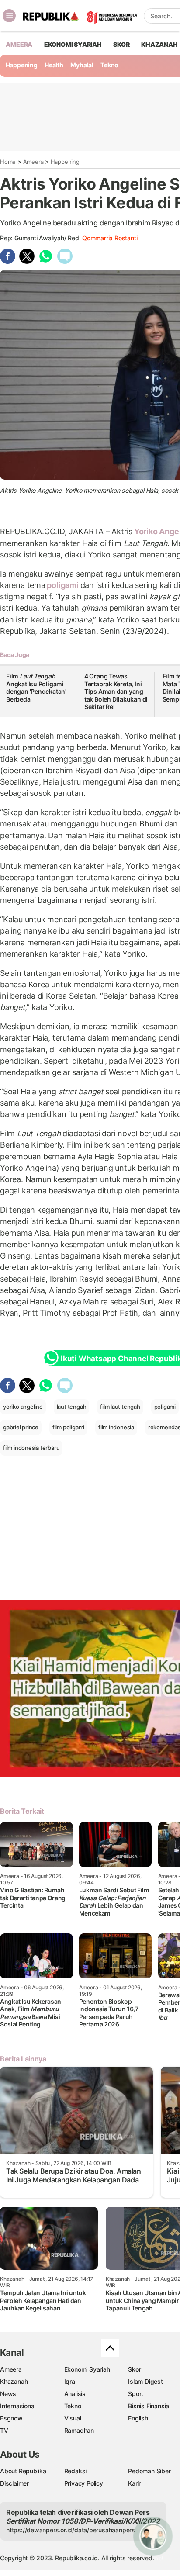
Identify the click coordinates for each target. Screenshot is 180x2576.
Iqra (70, 2381)
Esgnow (11, 2418)
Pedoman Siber (149, 2471)
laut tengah (72, 1407)
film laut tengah (120, 1407)
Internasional (18, 2406)
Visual (73, 2418)
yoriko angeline (23, 1407)
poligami (63, 585)
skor (121, 44)
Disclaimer (14, 2483)
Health (54, 65)
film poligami (68, 1427)
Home (8, 162)
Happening (22, 65)
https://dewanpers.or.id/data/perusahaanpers (71, 2530)
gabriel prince (21, 1427)
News (8, 2394)
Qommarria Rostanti (110, 238)
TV (4, 2430)
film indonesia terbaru (31, 1448)
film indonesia (116, 1427)
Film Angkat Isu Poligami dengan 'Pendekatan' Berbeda (36, 688)
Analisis (75, 2394)
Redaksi (76, 2471)
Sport (136, 2394)
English (138, 2418)
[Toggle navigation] (9, 16)
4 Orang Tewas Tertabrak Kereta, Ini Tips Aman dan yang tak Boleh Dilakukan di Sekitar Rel (116, 691)
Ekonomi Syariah (73, 44)
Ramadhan (79, 2430)
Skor (134, 2369)
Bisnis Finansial (149, 2406)
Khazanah (14, 2381)
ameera (19, 44)
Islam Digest (145, 2381)
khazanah (159, 44)
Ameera (33, 162)
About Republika (23, 2471)
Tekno (109, 65)
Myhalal (82, 65)
